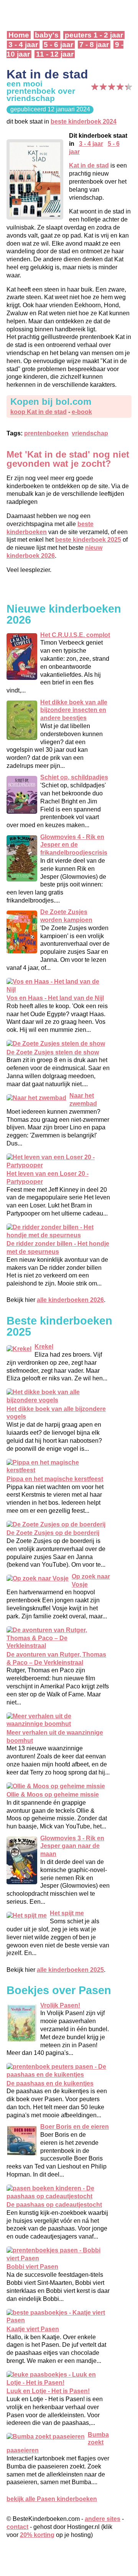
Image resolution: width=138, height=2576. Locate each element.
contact (17, 2527)
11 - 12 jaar (55, 54)
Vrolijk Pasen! (60, 2005)
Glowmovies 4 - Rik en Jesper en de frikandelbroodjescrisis (74, 845)
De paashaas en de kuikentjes (50, 2083)
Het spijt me (67, 1913)
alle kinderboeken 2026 (70, 1300)
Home (19, 35)
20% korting (37, 2535)
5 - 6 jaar (58, 45)
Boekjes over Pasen (59, 1990)
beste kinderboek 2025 (88, 540)
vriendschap (90, 433)
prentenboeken (46, 433)
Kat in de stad (89, 165)
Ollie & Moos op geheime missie (53, 1795)
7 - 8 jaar (94, 45)
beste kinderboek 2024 (84, 121)
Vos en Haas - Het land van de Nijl (55, 998)
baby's (47, 35)
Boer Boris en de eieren (75, 2127)
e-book (82, 412)
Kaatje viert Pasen (33, 2329)
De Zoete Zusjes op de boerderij (53, 1533)
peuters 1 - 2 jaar (94, 35)
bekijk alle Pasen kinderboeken (52, 2499)
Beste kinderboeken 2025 (59, 1326)
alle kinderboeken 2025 (70, 1970)
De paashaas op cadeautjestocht (54, 2205)
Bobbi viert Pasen (32, 2267)
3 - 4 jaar (23, 45)
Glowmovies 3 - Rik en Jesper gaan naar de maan (72, 1846)
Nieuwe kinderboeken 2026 (64, 614)
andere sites (103, 2519)
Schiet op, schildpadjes (74, 777)
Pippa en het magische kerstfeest (55, 1479)
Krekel (44, 1347)
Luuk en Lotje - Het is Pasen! (48, 2391)
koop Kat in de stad (39, 412)
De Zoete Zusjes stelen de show (53, 1052)
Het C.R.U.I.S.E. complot (75, 635)
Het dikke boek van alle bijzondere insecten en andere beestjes (74, 710)
